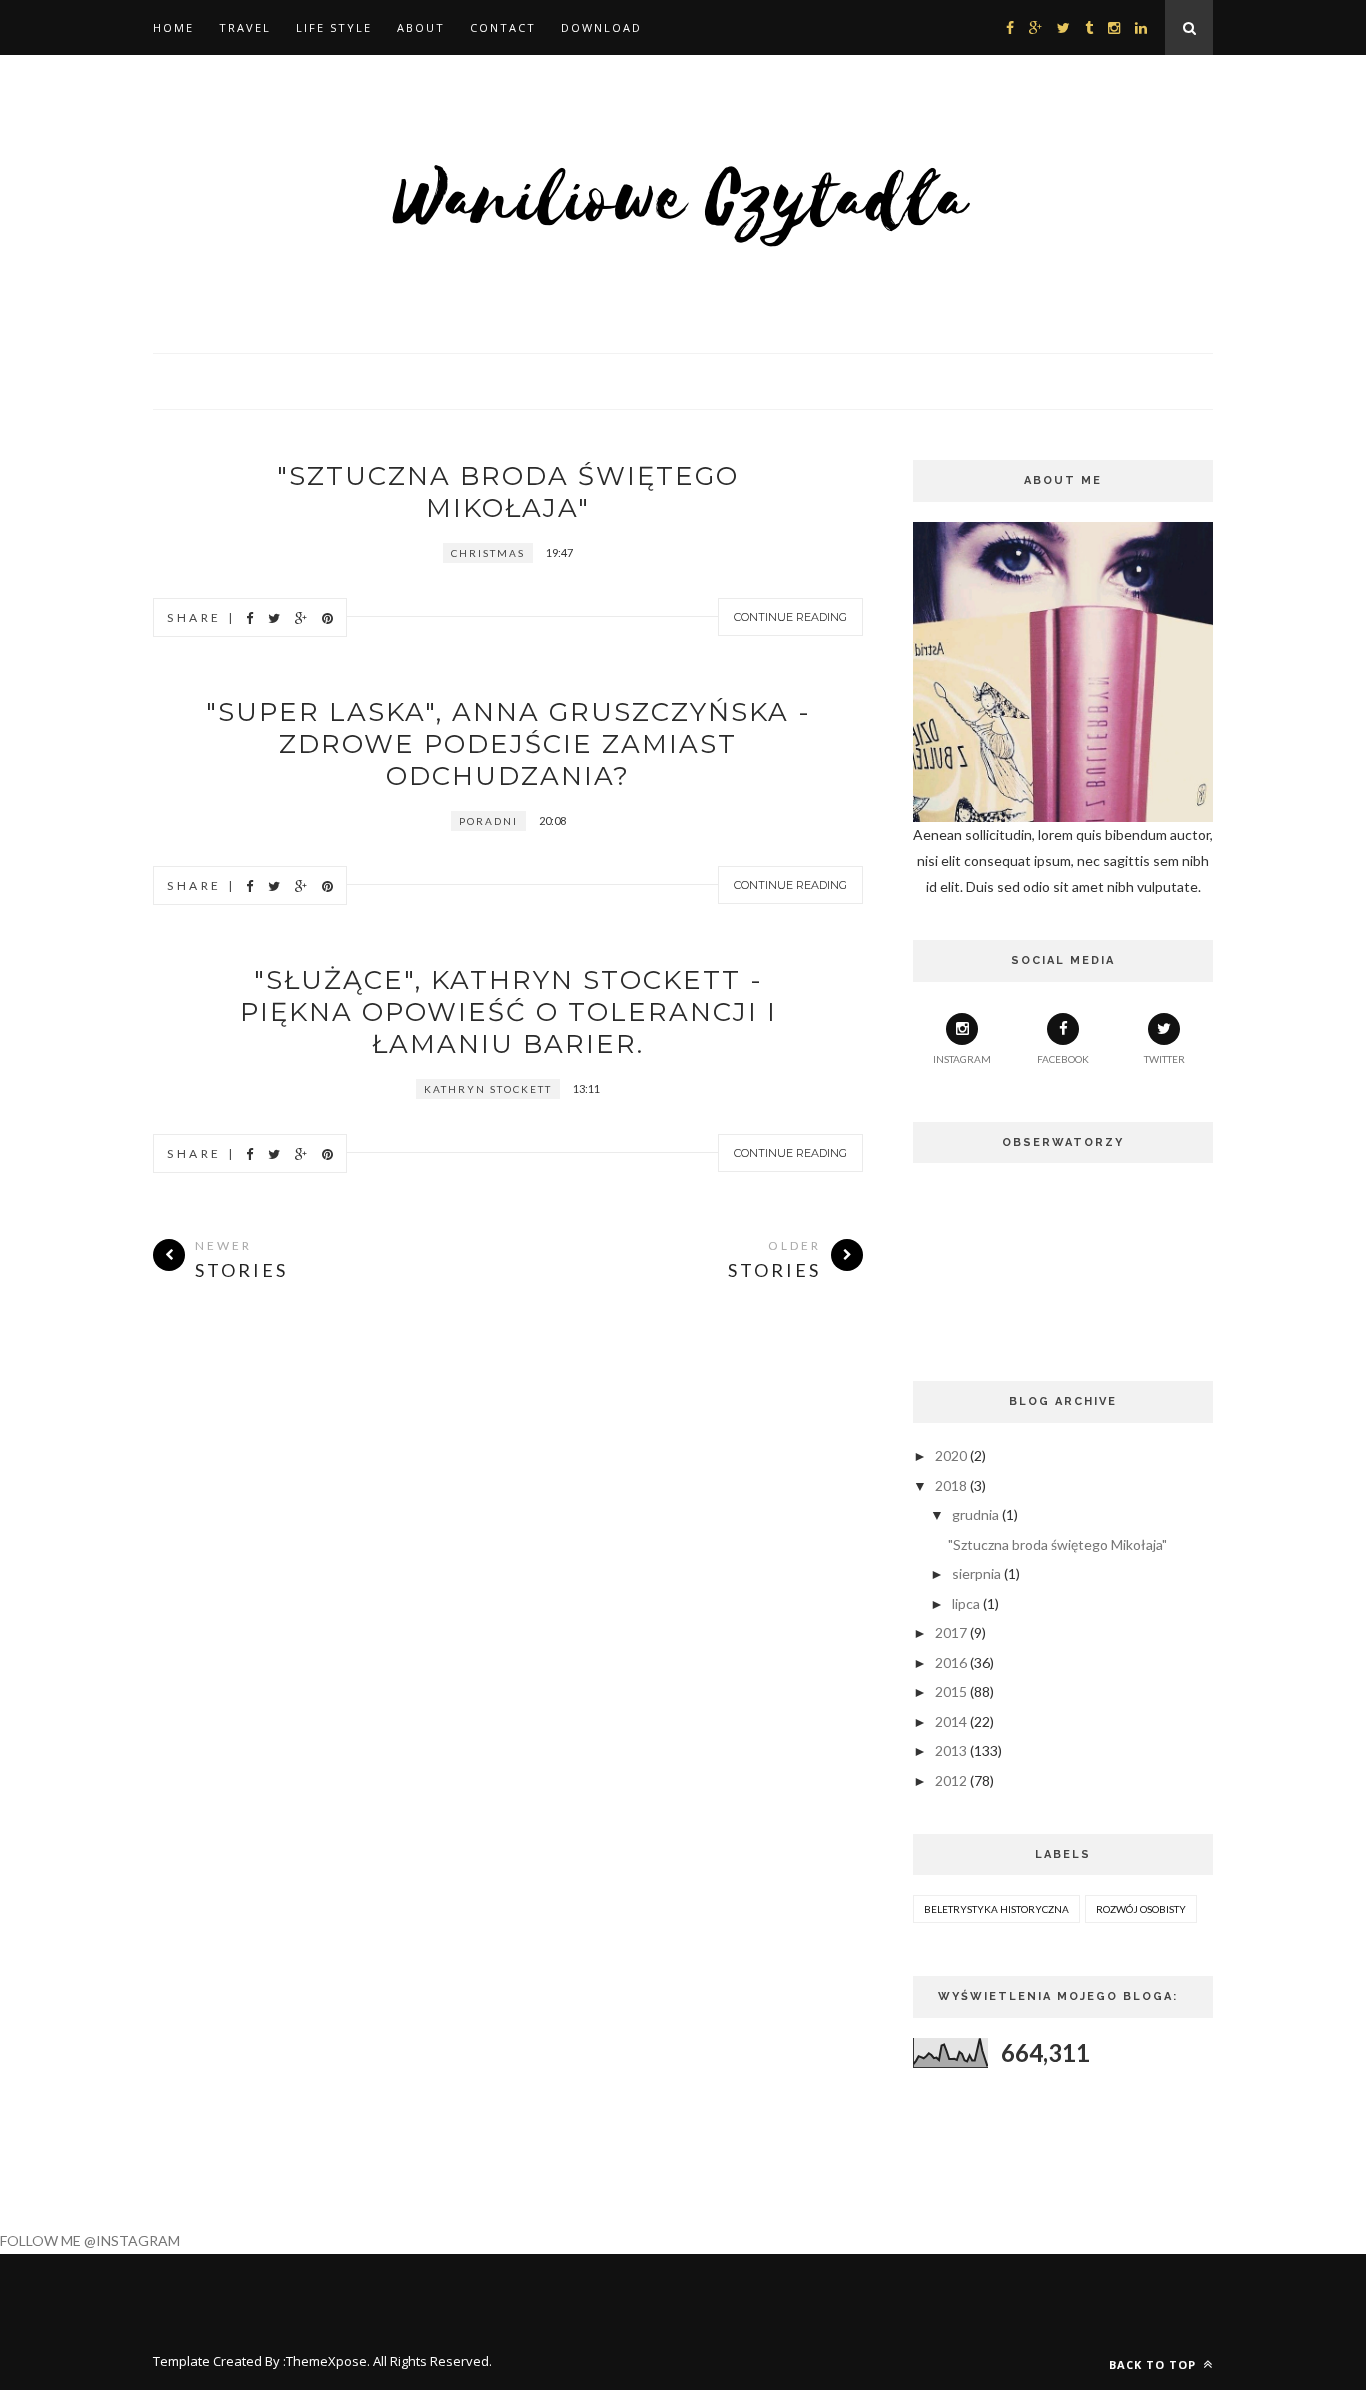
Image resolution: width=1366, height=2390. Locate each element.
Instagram (962, 1059)
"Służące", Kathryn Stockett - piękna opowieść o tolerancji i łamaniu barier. (508, 1012)
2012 (951, 1780)
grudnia (975, 1514)
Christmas (488, 553)
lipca (966, 1603)
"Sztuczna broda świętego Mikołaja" (508, 492)
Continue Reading (790, 617)
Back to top (1154, 2364)
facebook (1063, 1059)
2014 (951, 1721)
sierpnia (976, 1573)
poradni (488, 821)
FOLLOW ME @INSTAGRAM (90, 2240)
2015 (951, 1691)
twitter (1164, 1059)
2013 (951, 1750)
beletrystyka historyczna (996, 1909)
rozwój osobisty (1141, 1909)
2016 (951, 1662)
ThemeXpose (326, 2361)
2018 (951, 1485)
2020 (951, 1455)
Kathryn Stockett (488, 1089)
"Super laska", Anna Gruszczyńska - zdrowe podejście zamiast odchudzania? (508, 744)
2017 (951, 1632)
